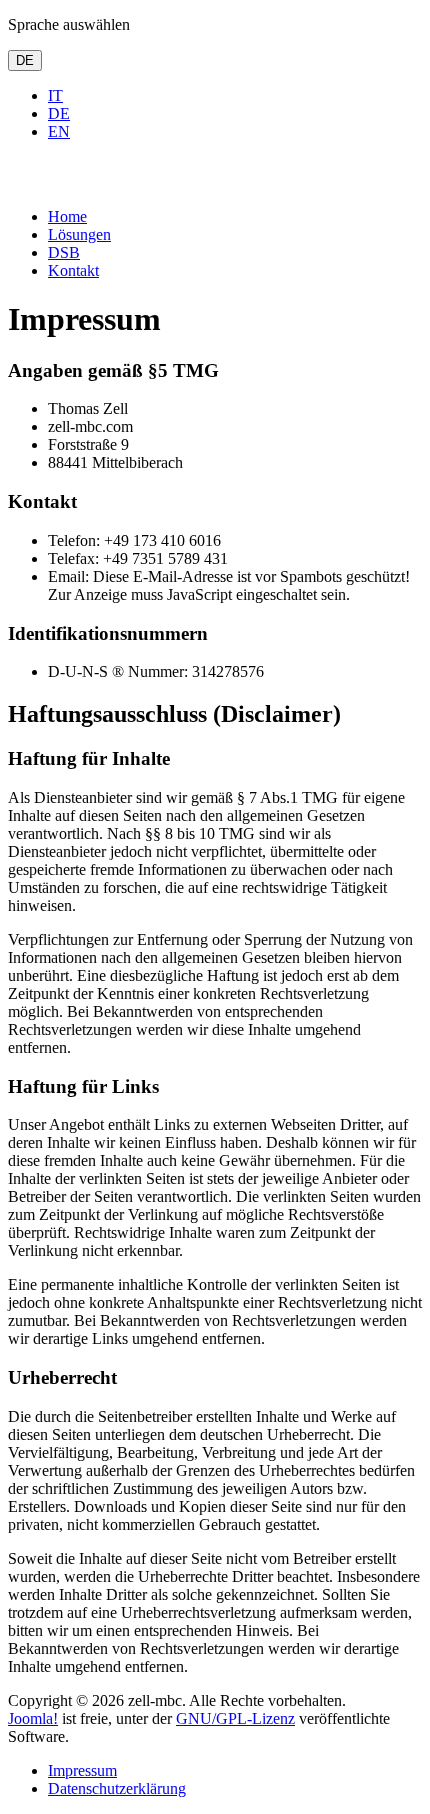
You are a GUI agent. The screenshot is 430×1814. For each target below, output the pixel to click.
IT (55, 95)
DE (25, 60)
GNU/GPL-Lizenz (235, 1718)
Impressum (82, 1770)
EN (59, 131)
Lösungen (79, 234)
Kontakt (73, 270)
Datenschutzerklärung (117, 1788)
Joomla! (33, 1718)
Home (67, 216)
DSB (64, 252)
